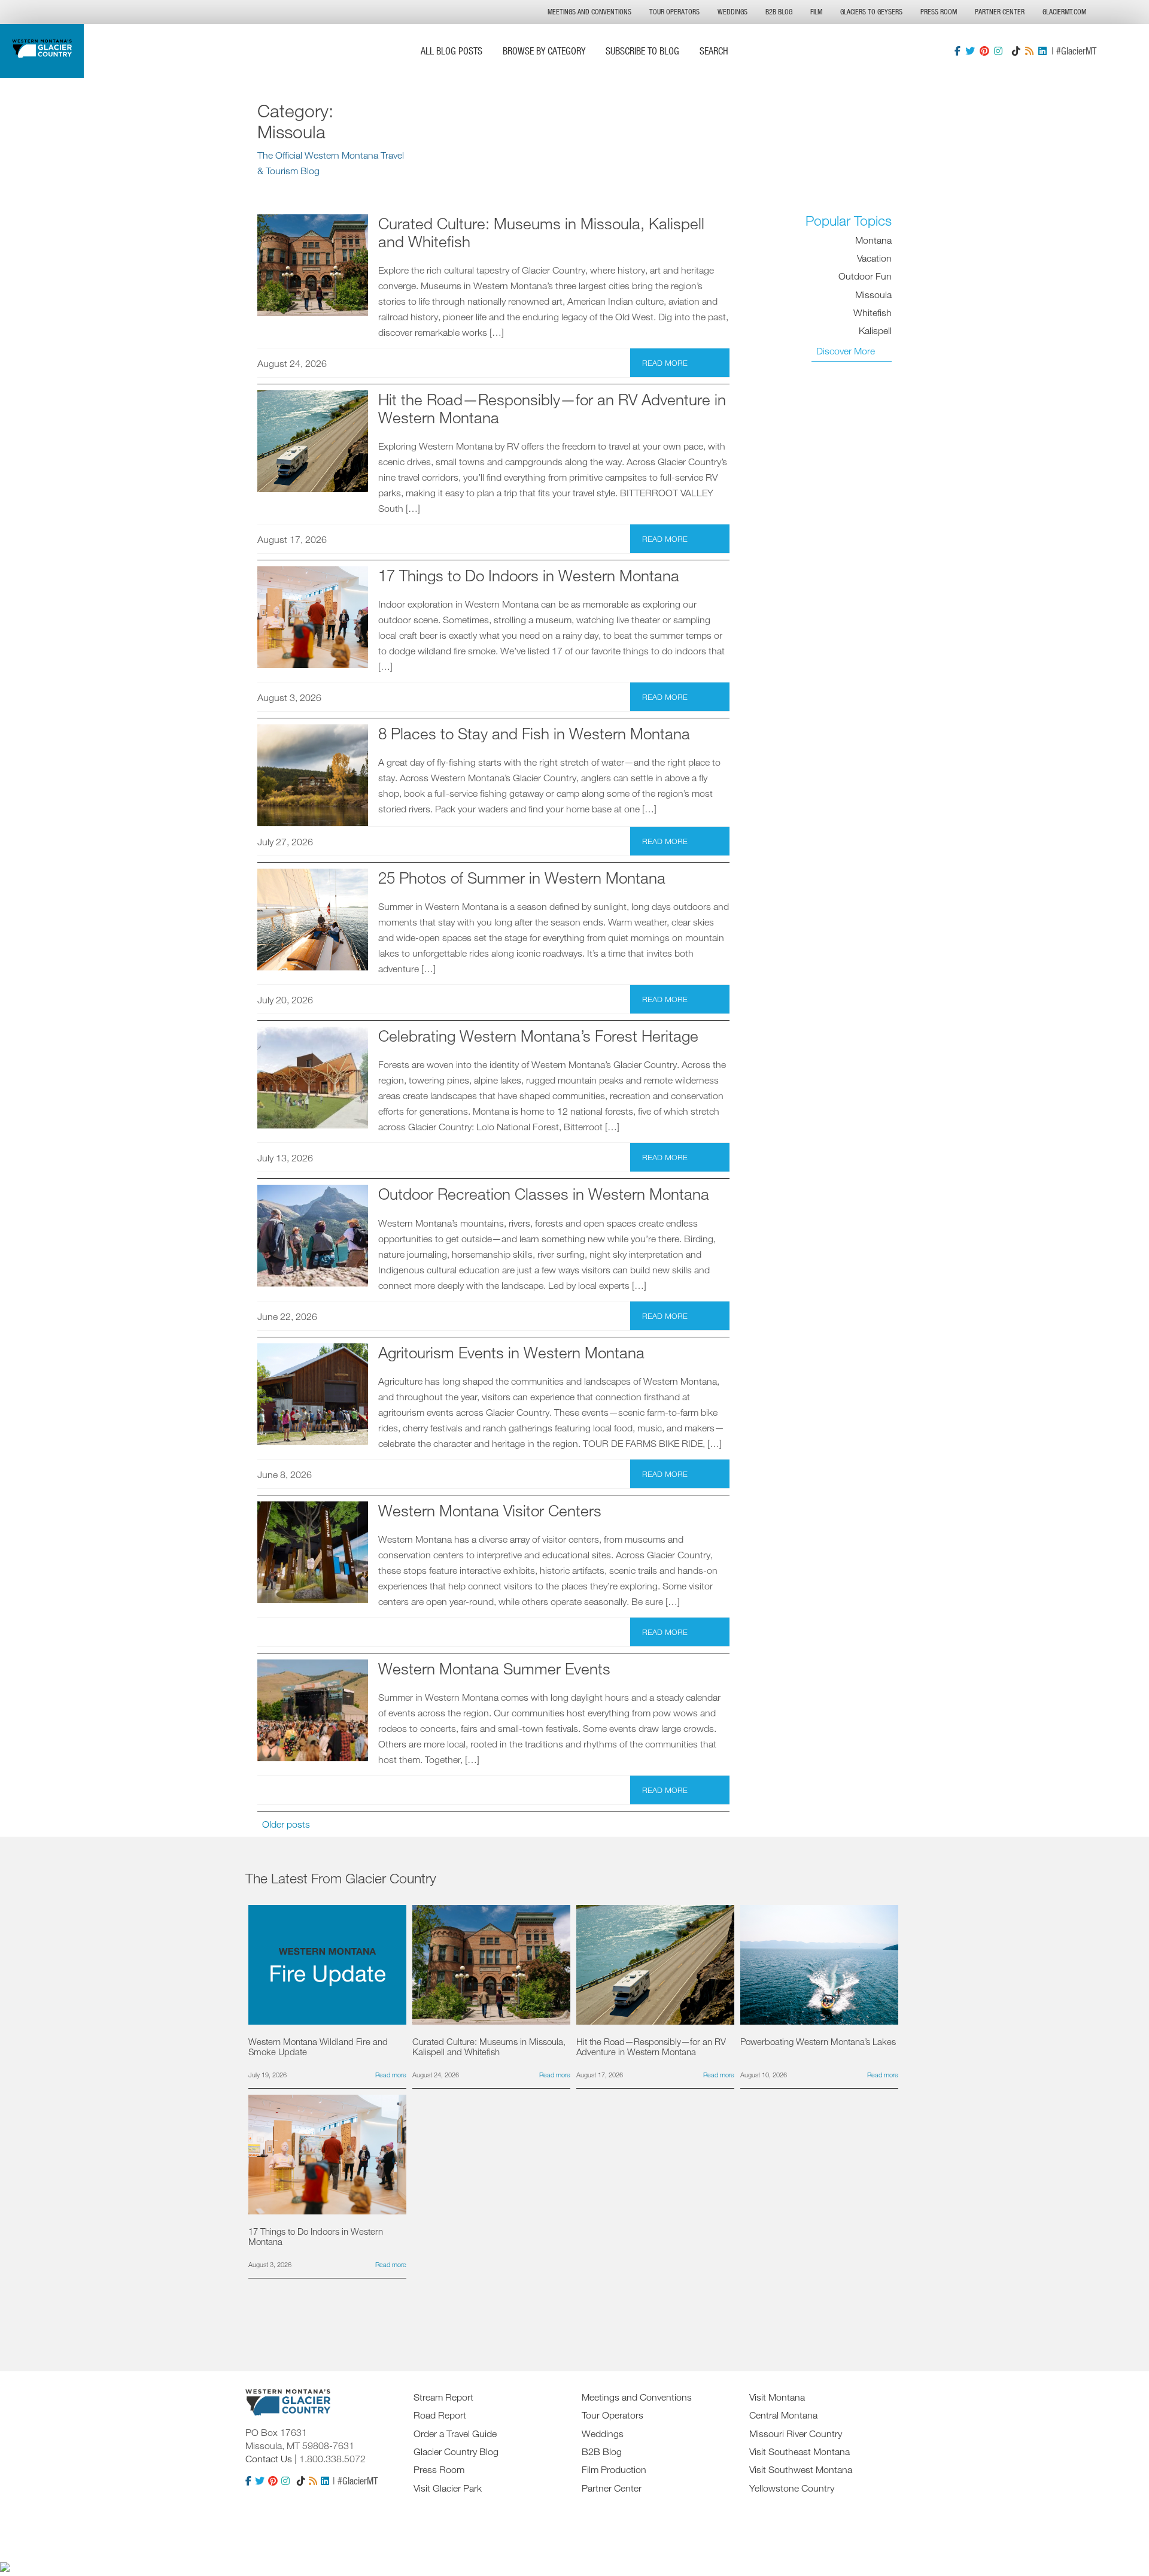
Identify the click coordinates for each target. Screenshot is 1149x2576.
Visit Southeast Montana (800, 2451)
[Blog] (1029, 51)
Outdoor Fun (865, 276)
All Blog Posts (452, 51)
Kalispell (875, 330)
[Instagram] (998, 51)
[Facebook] (957, 51)
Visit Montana (777, 2397)
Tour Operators (674, 12)
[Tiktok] (1016, 51)
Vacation (874, 257)
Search (714, 51)
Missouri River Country (796, 2434)
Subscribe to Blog (642, 51)
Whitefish (873, 312)
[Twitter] (970, 51)
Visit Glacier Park (448, 2488)
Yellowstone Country (792, 2488)
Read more (665, 363)
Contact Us (269, 2459)
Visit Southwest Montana (801, 2469)
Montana (873, 239)
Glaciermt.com (1064, 12)
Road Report (440, 2415)
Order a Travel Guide (455, 2434)
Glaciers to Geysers (871, 12)
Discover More (846, 351)
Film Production (614, 2469)
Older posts (286, 1824)
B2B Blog (779, 12)
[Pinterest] (984, 51)
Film (816, 12)
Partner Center (1000, 12)
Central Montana (783, 2415)
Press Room (939, 12)
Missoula (873, 294)
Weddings (732, 12)
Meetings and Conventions (589, 12)
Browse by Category (544, 51)
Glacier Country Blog (456, 2451)
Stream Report (443, 2397)
